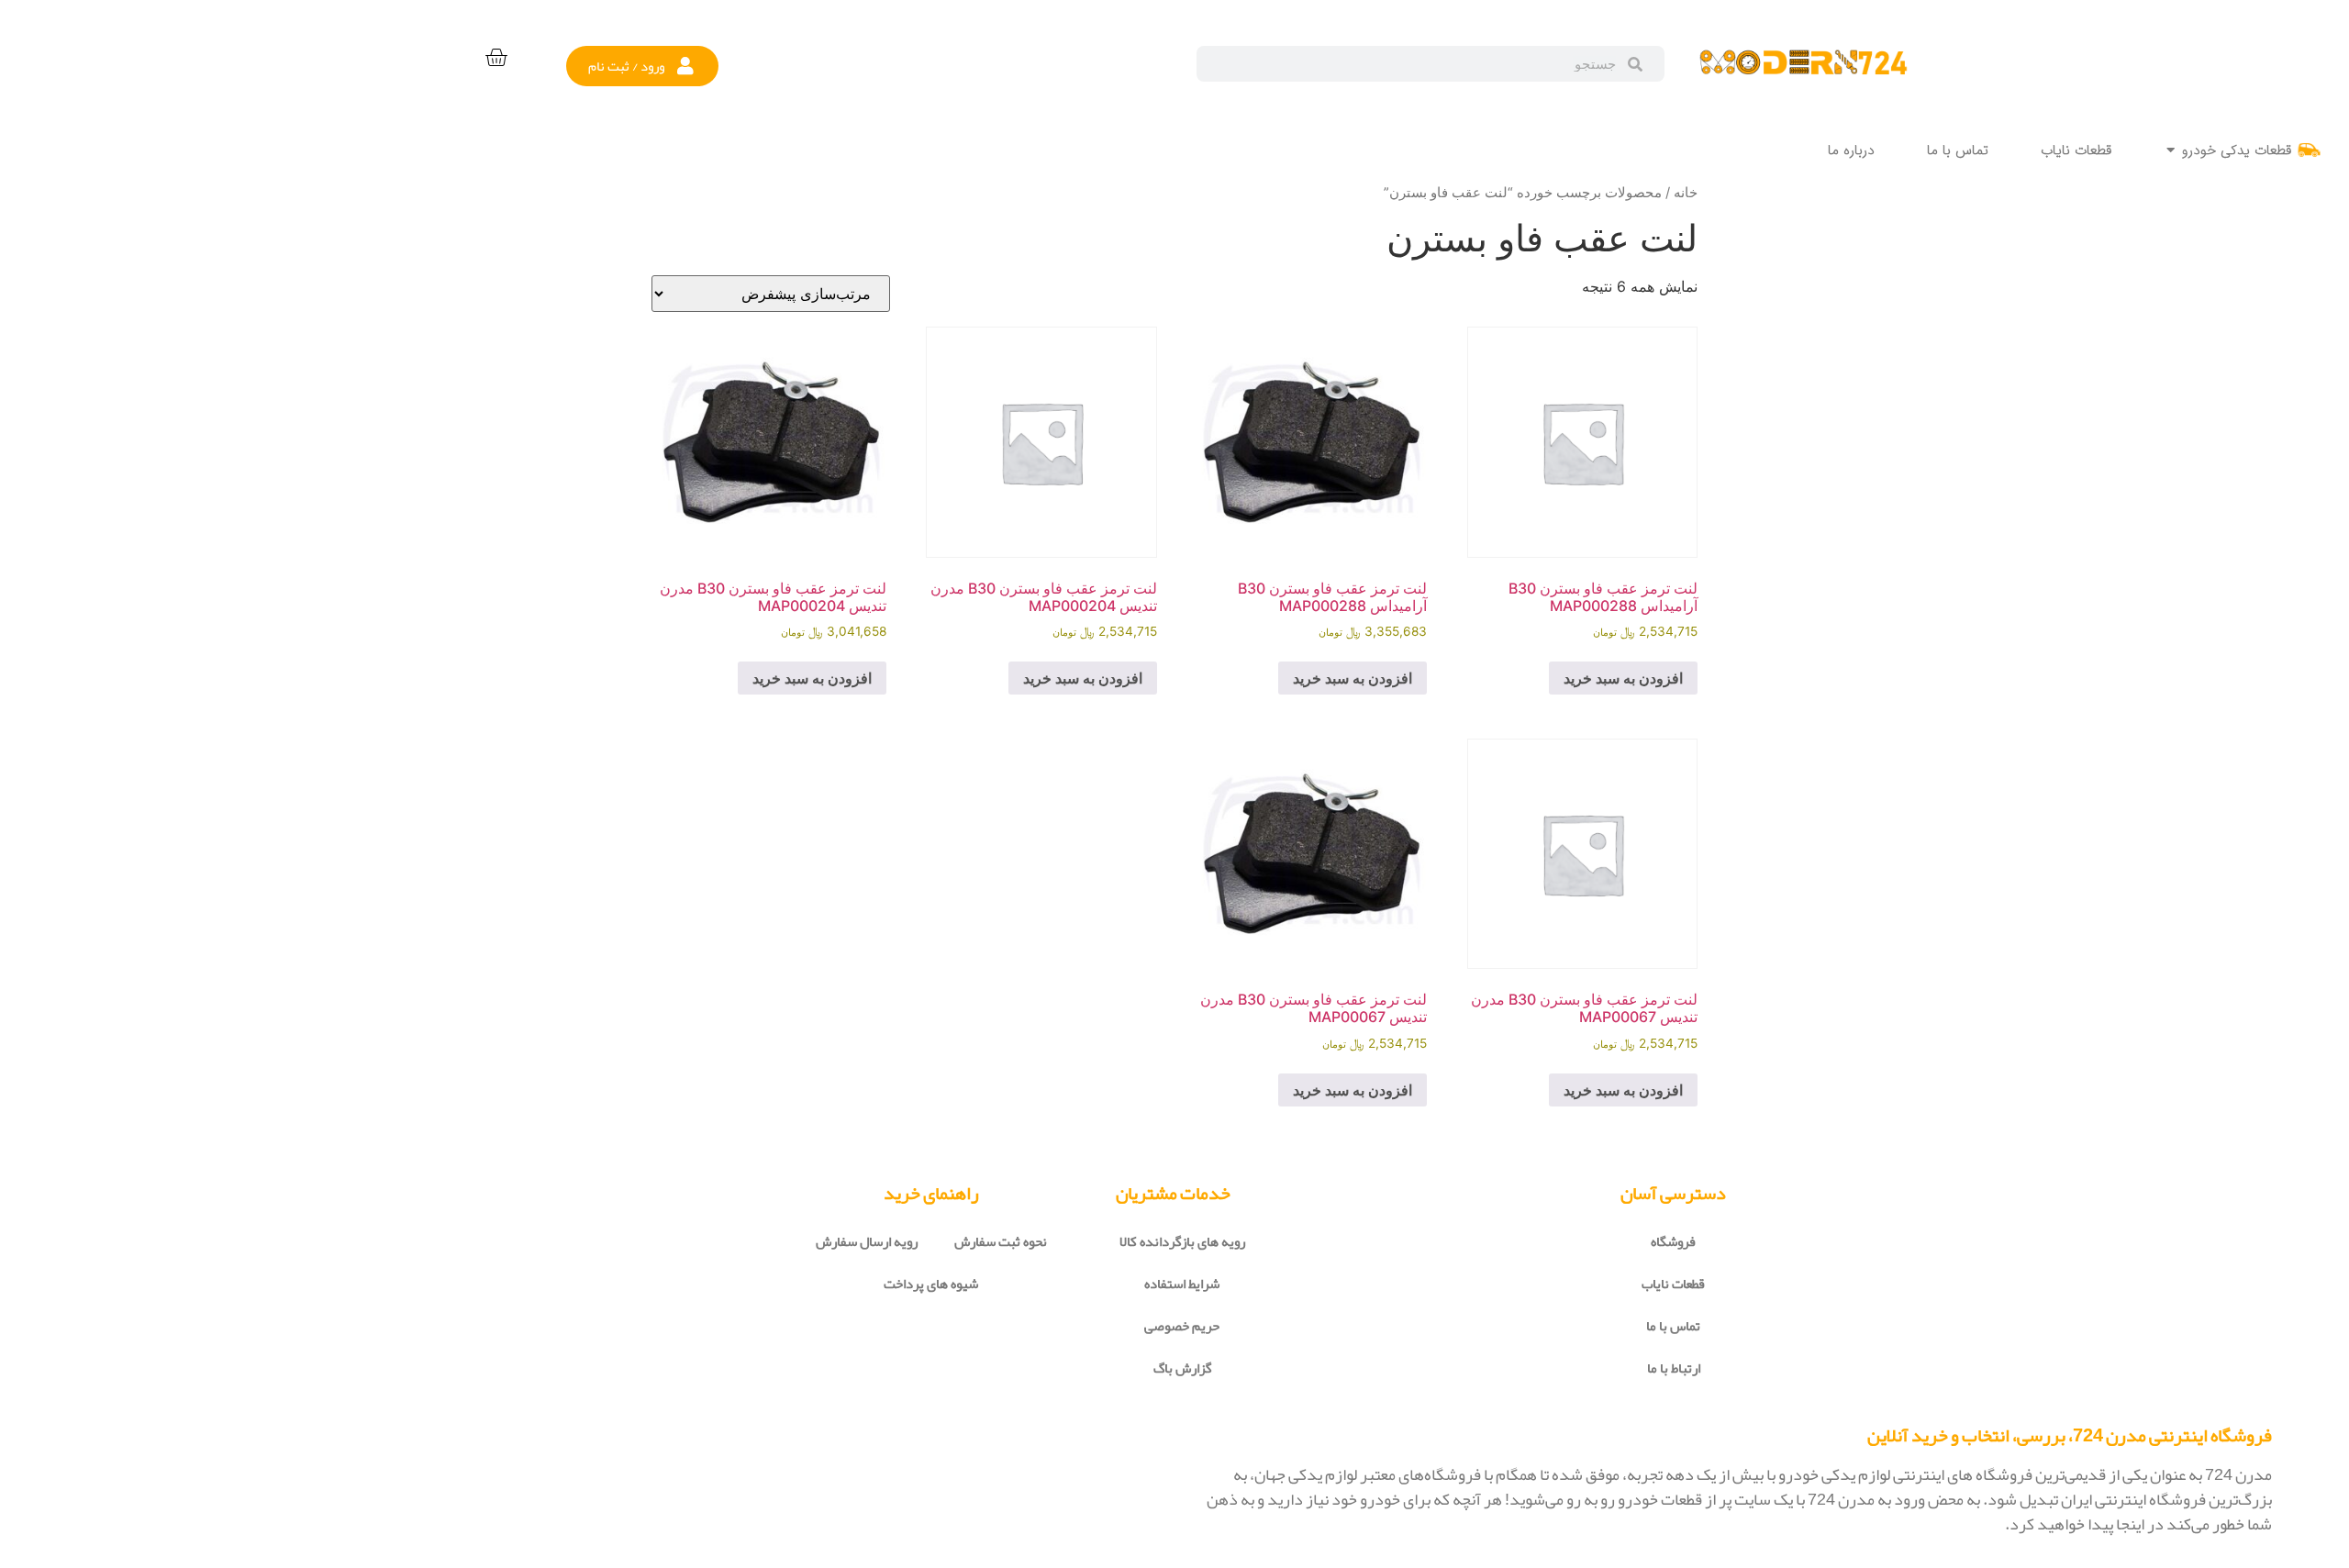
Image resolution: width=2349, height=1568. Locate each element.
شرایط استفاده (1182, 1284)
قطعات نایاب (1673, 1284)
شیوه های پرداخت (931, 1284)
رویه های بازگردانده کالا (1182, 1241)
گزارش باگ (1182, 1368)
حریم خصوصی (1182, 1326)
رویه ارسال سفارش (867, 1241)
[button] (642, 66)
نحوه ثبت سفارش (1001, 1241)
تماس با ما (1673, 1326)
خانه (1686, 193)
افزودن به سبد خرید (1623, 678)
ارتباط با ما (1674, 1368)
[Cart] (496, 58)
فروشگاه (1673, 1241)
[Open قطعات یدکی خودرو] (2171, 151)
